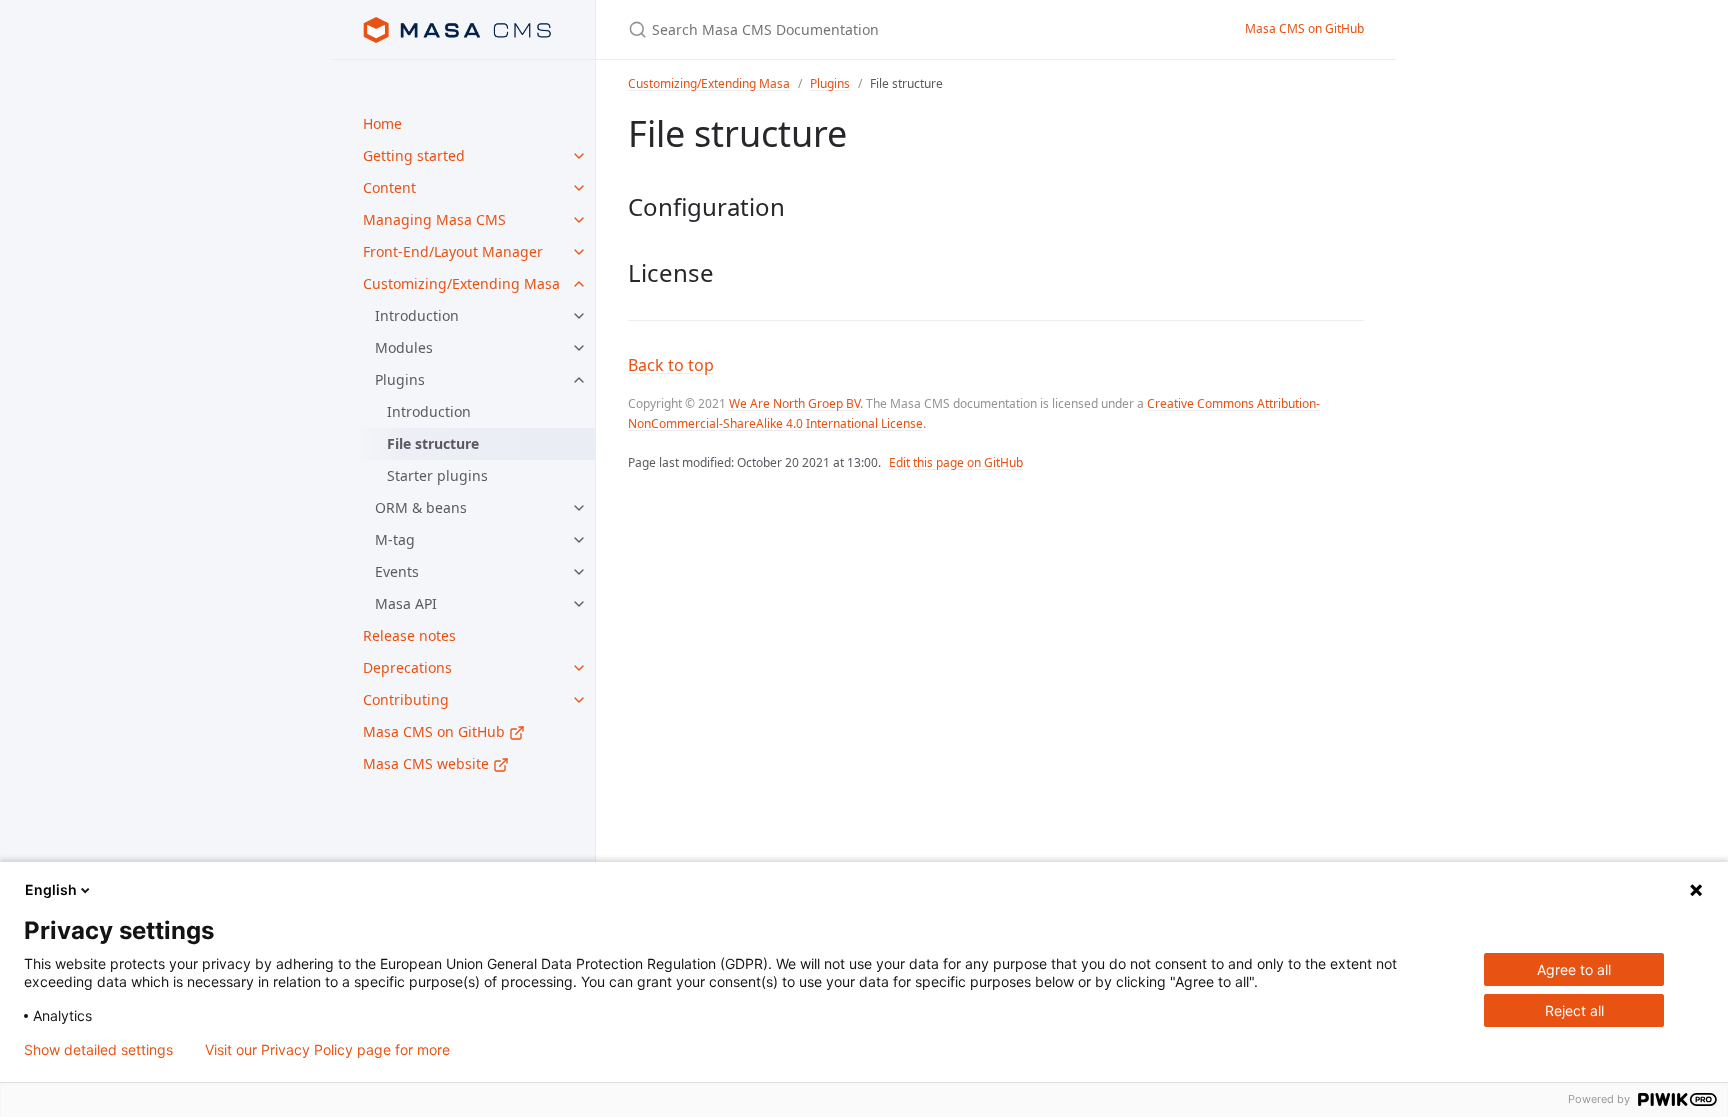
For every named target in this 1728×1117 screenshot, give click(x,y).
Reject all (1574, 1010)
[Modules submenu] (579, 348)
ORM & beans (421, 507)
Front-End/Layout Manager (453, 251)
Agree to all (1574, 969)
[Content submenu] (579, 188)
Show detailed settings (98, 1050)
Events (397, 571)
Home (382, 123)
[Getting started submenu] (579, 156)
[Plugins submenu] (579, 380)
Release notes (409, 635)
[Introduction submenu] (579, 316)
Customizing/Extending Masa (461, 283)
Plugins (400, 379)
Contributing (406, 699)
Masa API (406, 603)
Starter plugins (437, 475)
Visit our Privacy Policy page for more (327, 1050)
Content (389, 187)
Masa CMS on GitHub (436, 731)
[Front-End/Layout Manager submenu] (579, 252)
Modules (404, 347)
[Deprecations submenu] (579, 668)
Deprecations (407, 667)
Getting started (414, 155)
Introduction (417, 315)
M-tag (395, 539)
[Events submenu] (579, 572)
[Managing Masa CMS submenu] (579, 220)
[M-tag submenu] (579, 540)
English (51, 889)
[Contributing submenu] (579, 700)
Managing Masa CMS (434, 219)
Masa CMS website (428, 763)
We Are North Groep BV (794, 403)
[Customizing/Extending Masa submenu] (579, 284)
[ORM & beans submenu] (579, 508)
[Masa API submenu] (579, 604)
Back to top (671, 365)
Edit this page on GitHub (956, 462)
